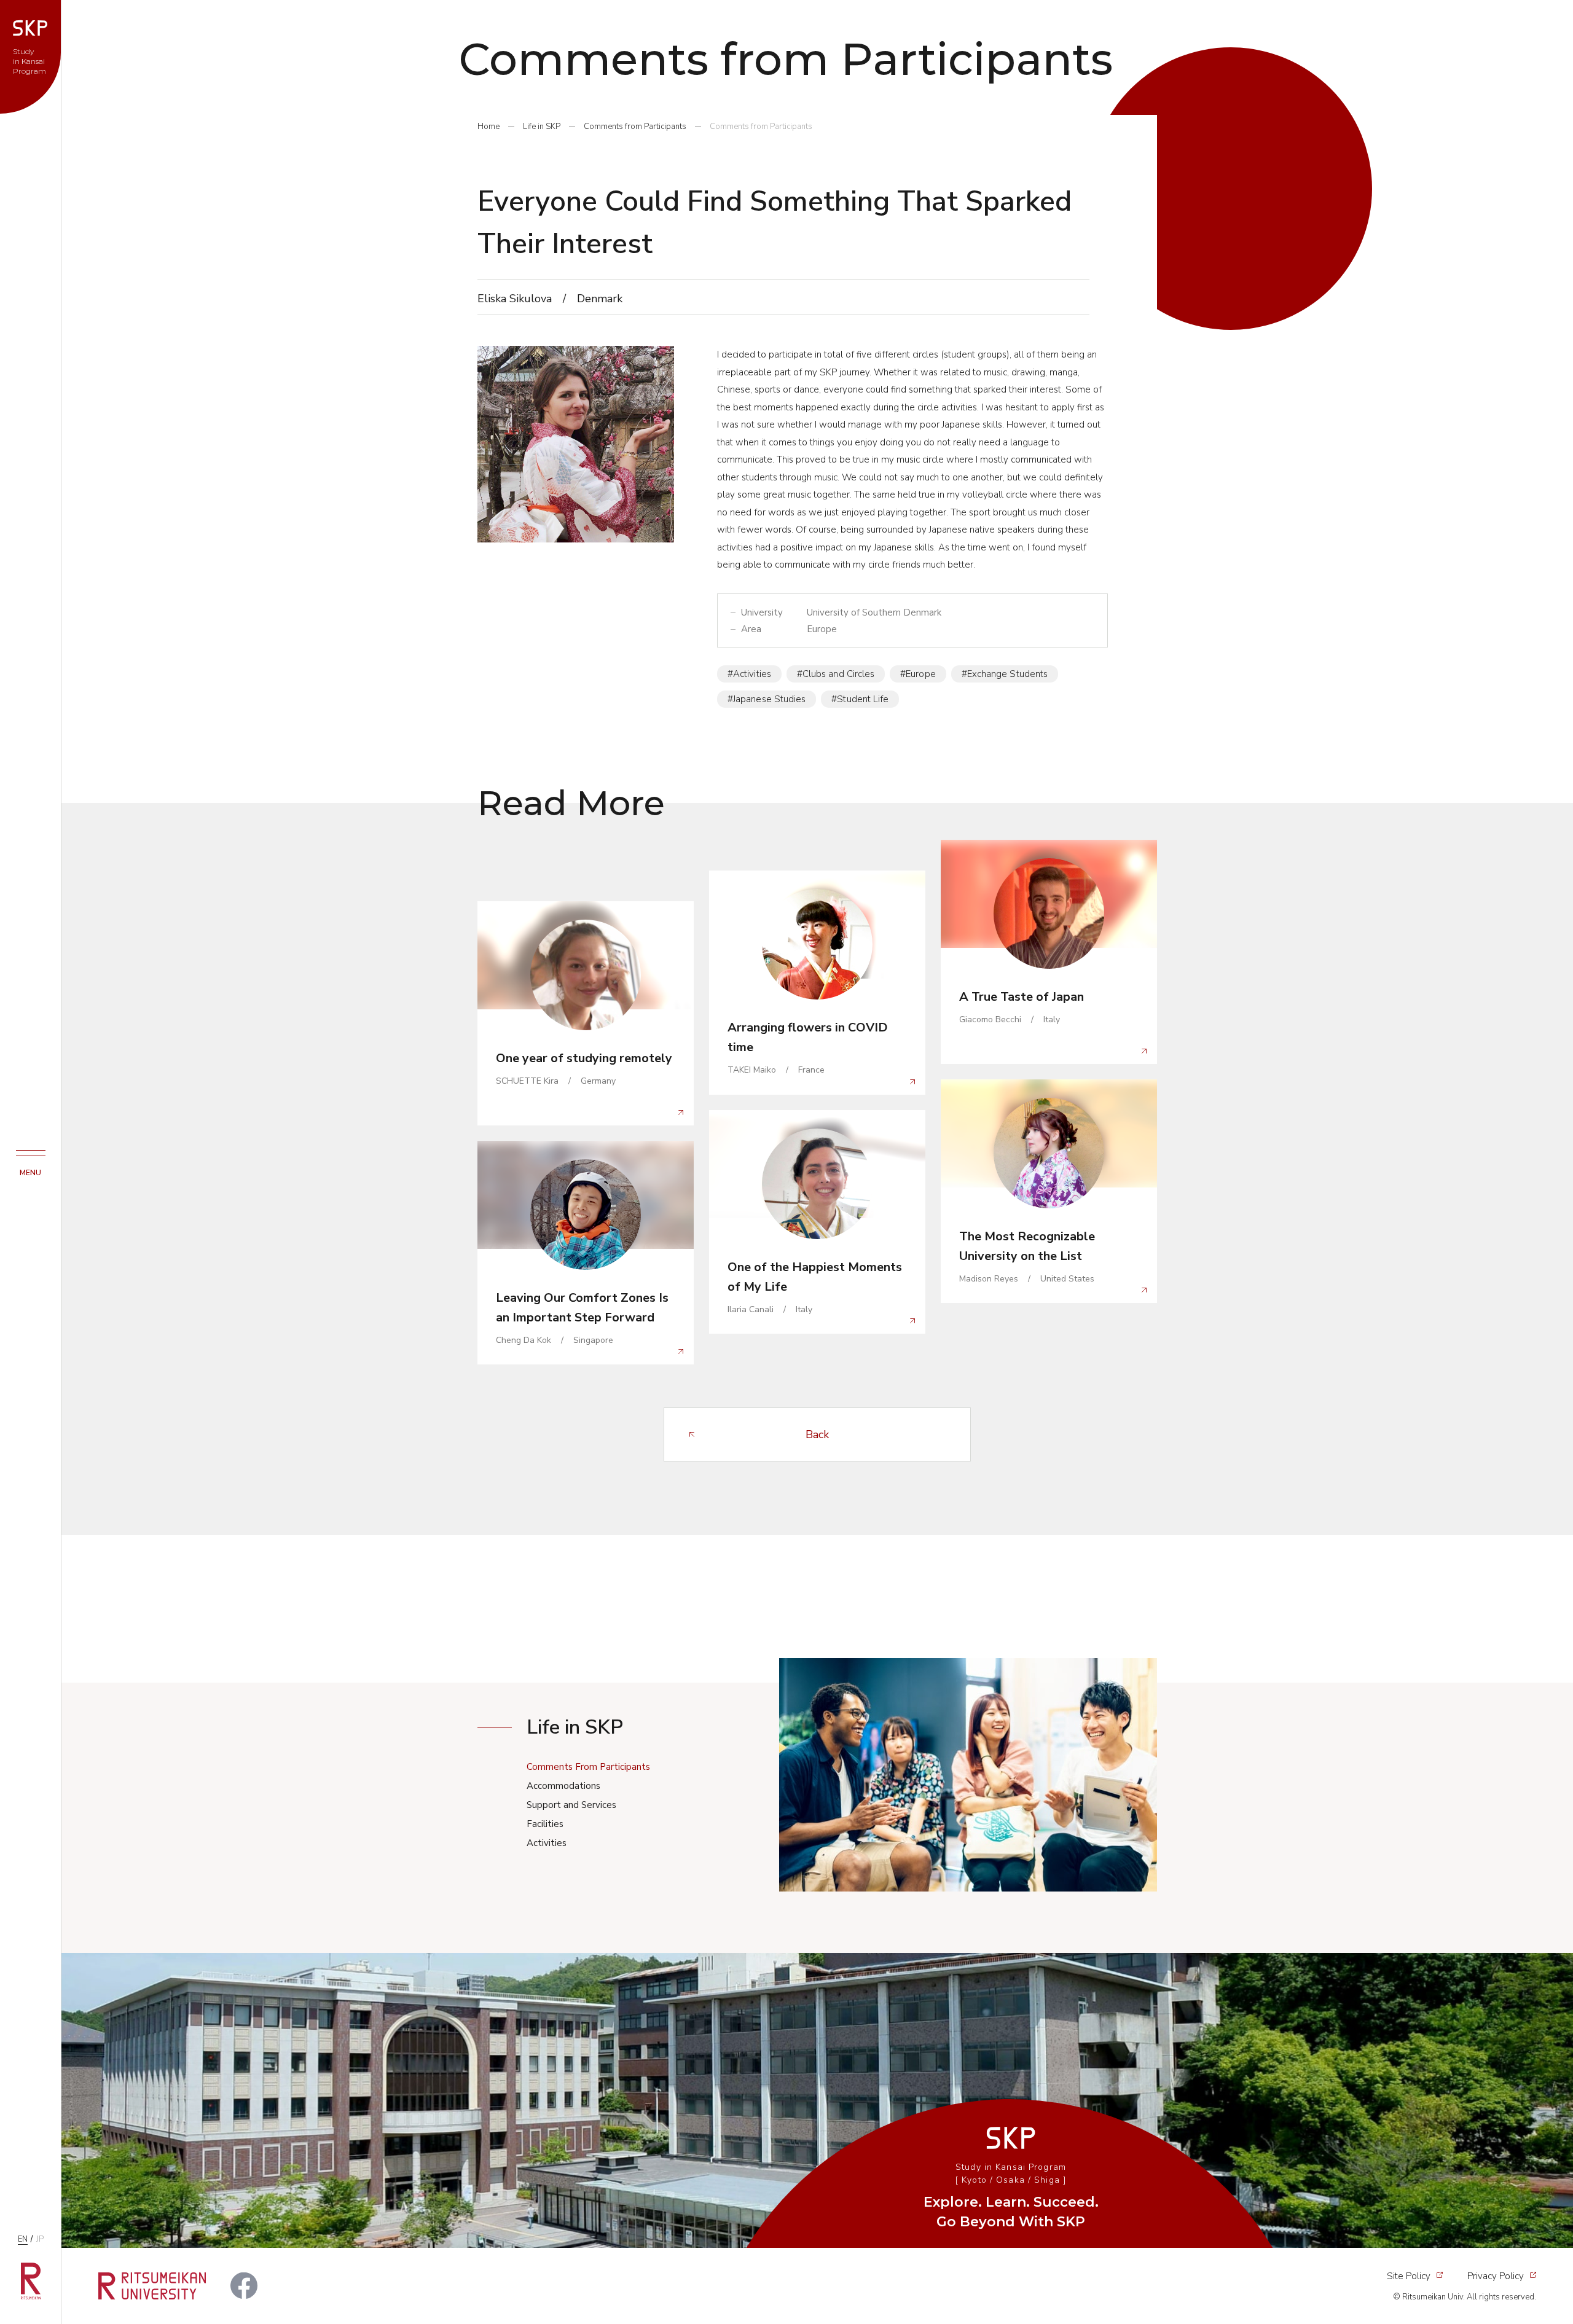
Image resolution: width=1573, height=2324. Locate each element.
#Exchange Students (1005, 674)
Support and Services (571, 1805)
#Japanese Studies (767, 699)
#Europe (918, 674)
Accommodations (563, 1786)
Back (817, 1434)
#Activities (749, 674)
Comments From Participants (588, 1767)
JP (40, 2239)
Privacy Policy (1496, 2276)
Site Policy (1409, 2276)
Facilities (545, 1824)
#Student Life (860, 699)
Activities (547, 1843)
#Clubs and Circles (836, 674)
